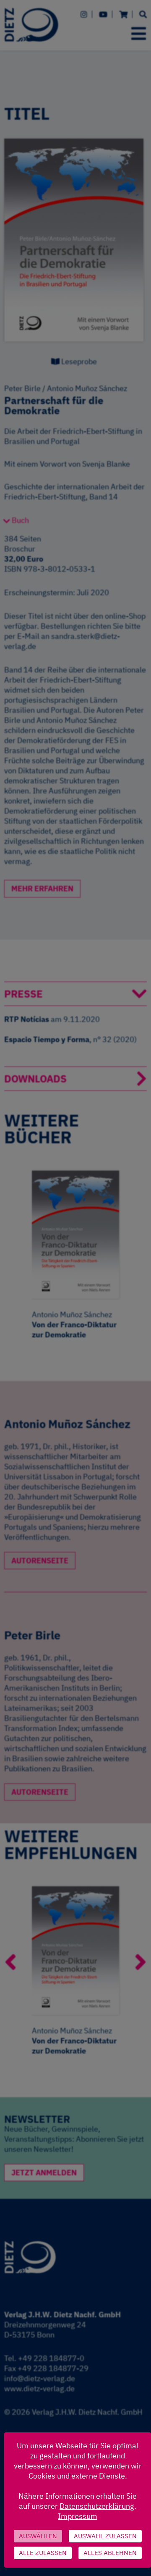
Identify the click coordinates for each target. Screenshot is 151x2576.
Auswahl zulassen (105, 2536)
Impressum (78, 2516)
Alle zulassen (43, 2553)
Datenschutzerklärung (97, 2506)
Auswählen (38, 2536)
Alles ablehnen (110, 2553)
